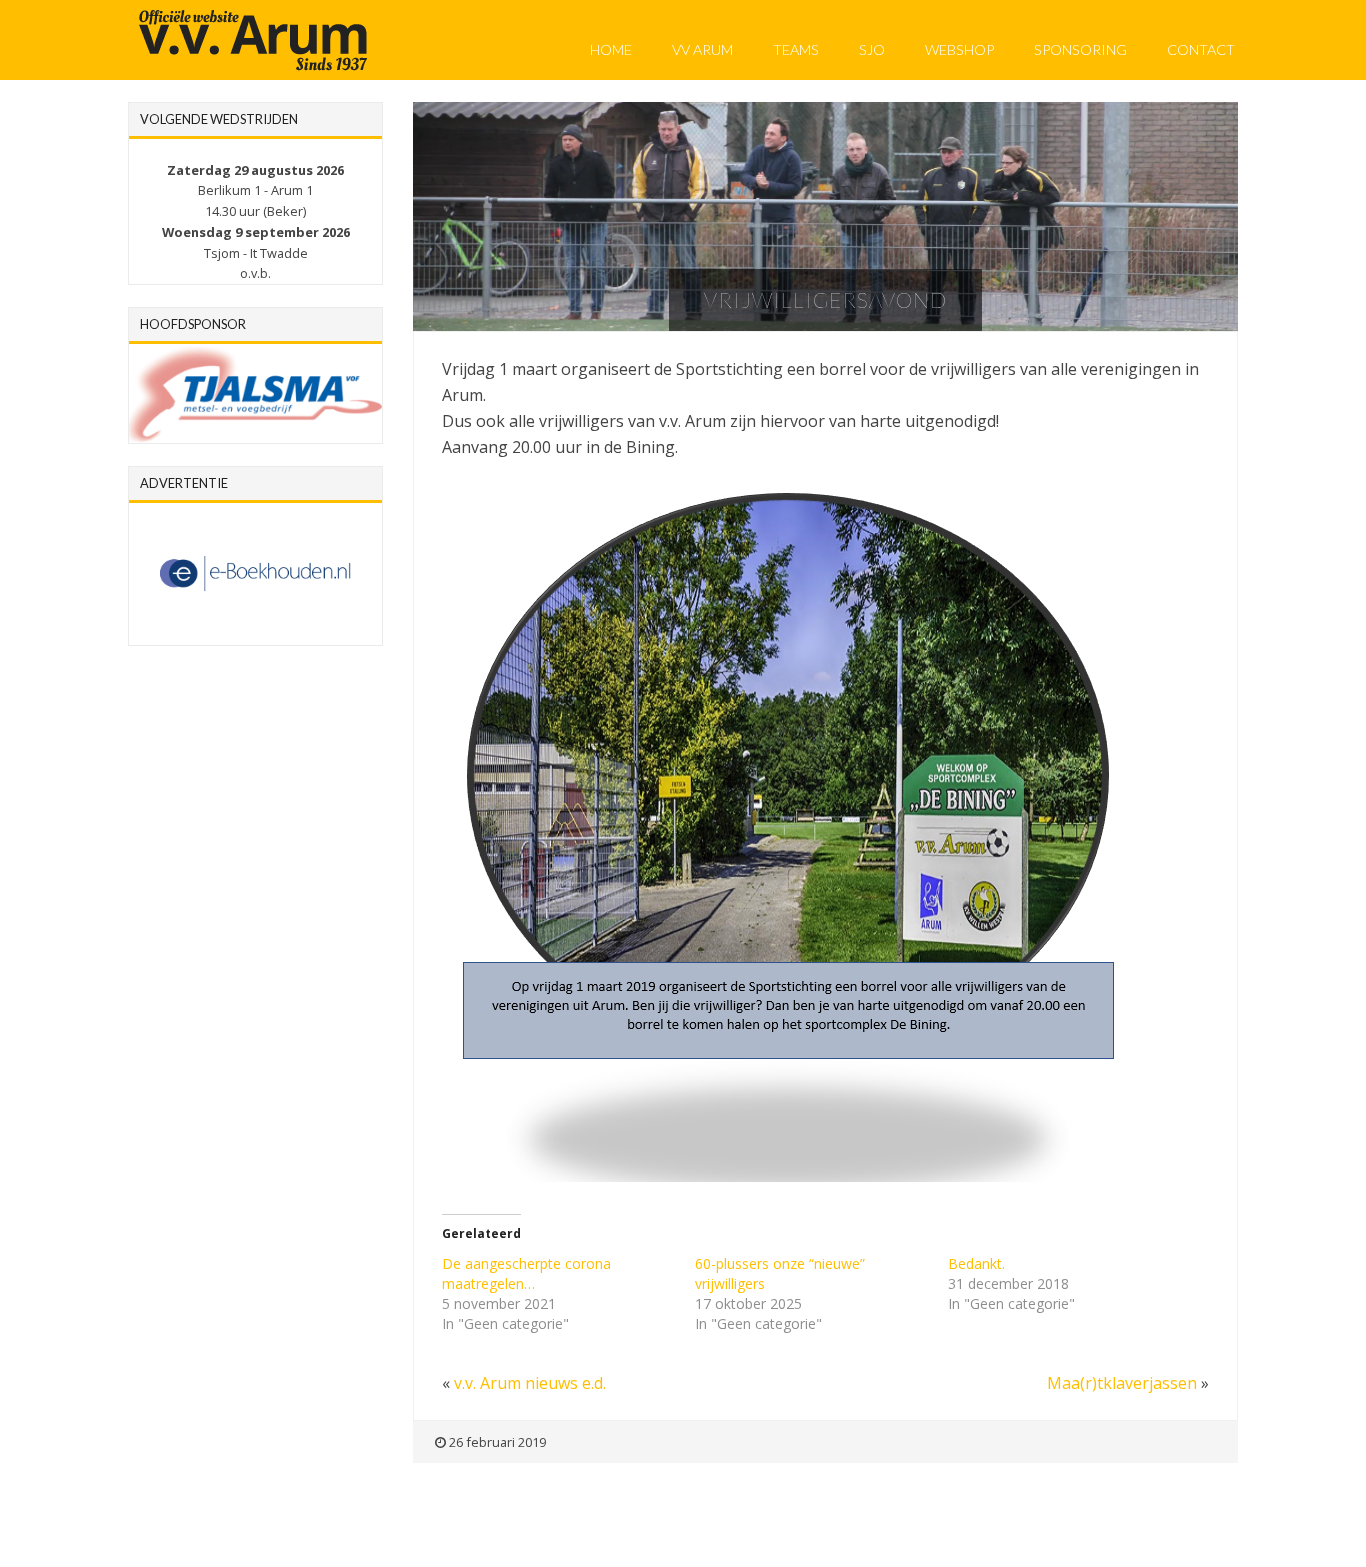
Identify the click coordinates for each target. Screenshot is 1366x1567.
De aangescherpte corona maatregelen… (526, 1273)
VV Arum (702, 49)
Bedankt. (976, 1263)
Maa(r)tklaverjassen (1122, 1383)
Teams (796, 49)
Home (611, 49)
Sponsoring (1080, 49)
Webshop (959, 49)
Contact (1201, 49)
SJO (872, 49)
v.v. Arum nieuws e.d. (530, 1383)
